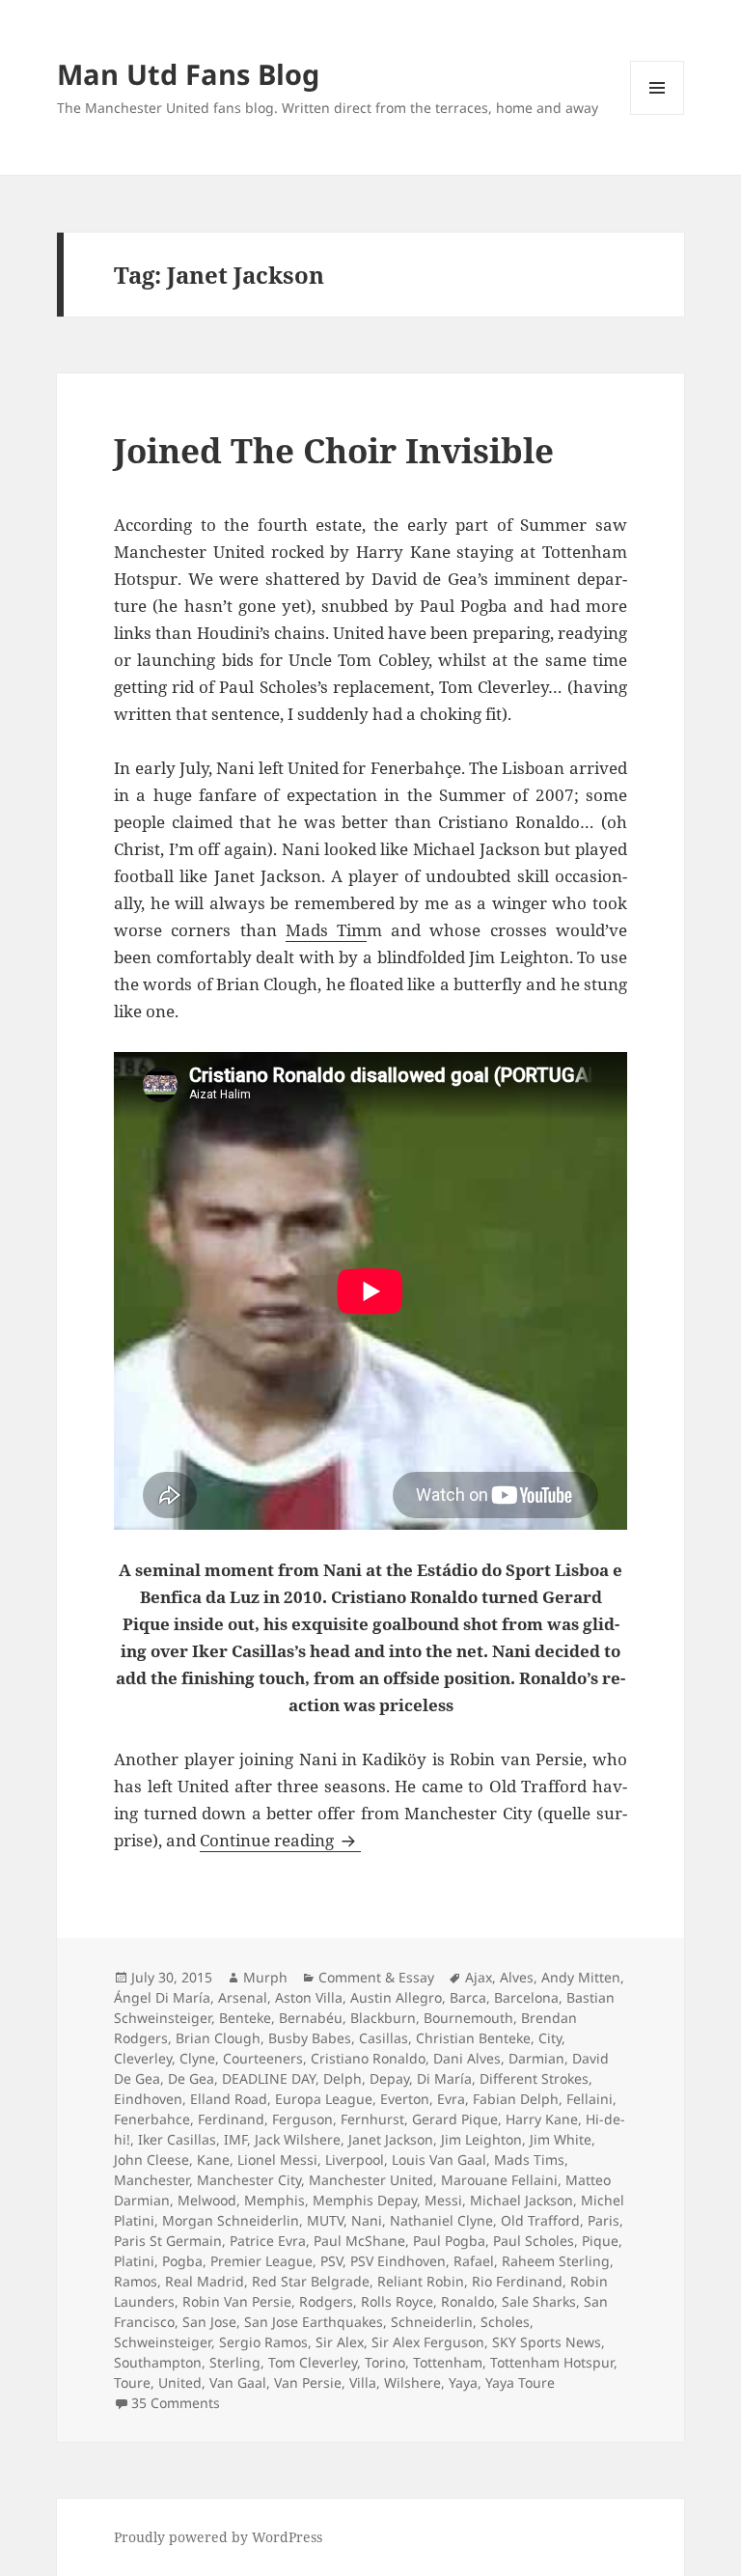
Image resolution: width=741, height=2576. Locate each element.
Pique (600, 2241)
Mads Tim (326, 930)
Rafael (474, 2261)
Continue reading (280, 1840)
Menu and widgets (658, 114)
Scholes (505, 2322)
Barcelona (526, 1997)
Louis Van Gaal (439, 2160)
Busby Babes (310, 2038)
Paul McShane (359, 2241)
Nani (367, 2220)
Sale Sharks (539, 2301)
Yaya (463, 2382)
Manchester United (371, 2180)
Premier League (261, 2261)
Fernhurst (372, 2119)
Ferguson (302, 2119)
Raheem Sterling (556, 2261)
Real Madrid (205, 2281)
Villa (363, 2382)
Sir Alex (340, 2342)
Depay (389, 2078)
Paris (604, 2220)
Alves (517, 1977)
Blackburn (383, 2018)
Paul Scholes (534, 2241)
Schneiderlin (432, 2322)
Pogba (182, 2261)
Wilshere (412, 2382)
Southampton (158, 2362)
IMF (235, 2139)
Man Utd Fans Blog (188, 74)
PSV (331, 2261)
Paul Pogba (449, 2241)
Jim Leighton (481, 2139)
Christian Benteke (473, 2038)
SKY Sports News (547, 2342)
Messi (443, 2200)
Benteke (245, 2018)
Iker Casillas (177, 2139)
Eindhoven (148, 2099)
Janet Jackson (391, 2139)
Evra (451, 2099)
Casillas (384, 2038)
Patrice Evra (268, 2241)
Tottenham (448, 2362)
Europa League (324, 2099)
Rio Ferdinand (517, 2281)
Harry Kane (542, 2119)
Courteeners (263, 2058)
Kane (213, 2160)
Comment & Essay (376, 1977)
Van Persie (308, 2382)
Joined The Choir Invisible (334, 450)
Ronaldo (467, 2301)
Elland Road (229, 2099)
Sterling (235, 2362)
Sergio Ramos (263, 2342)
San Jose (209, 2322)
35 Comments (176, 2403)
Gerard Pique (455, 2119)
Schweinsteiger (163, 2342)
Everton (405, 2099)
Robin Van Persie (237, 2301)
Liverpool (355, 2160)
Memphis (274, 2200)
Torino (385, 2362)
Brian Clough (218, 2038)
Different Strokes (534, 2078)
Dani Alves (467, 2058)
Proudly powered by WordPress (218, 2537)
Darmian (536, 2058)
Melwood (207, 2200)
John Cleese (151, 2160)
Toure (132, 2382)
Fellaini (590, 2099)
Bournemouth (468, 2018)
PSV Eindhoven (398, 2261)
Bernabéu (311, 2018)
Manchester (151, 2180)
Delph (343, 2078)
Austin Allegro (396, 1997)
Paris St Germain (168, 2241)
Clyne (197, 2058)
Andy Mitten (581, 1977)
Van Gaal (238, 2382)
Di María (444, 2078)
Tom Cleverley (313, 2362)
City (550, 2038)
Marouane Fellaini (499, 2180)
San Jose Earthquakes (314, 2322)
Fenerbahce (152, 2119)
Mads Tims (529, 2160)
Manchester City (249, 2180)
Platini (134, 2261)
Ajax (479, 1977)
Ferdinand (231, 2119)
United (180, 2382)
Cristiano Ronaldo (368, 2058)
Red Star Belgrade (311, 2281)
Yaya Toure (520, 2382)
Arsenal (243, 1997)
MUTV (325, 2220)
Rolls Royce (397, 2301)
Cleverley (143, 2058)
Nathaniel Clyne (441, 2220)
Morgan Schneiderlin (231, 2220)
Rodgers (326, 2301)
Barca (468, 1997)
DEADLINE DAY (269, 2078)
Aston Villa (309, 1997)
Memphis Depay (365, 2200)
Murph (265, 1977)
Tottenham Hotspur (552, 2362)
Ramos (136, 2281)
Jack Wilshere (298, 2139)
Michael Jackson (521, 2200)
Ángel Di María (162, 1997)
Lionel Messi (277, 2160)
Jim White (561, 2139)
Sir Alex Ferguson (428, 2342)
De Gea (191, 2078)
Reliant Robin (421, 2281)
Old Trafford (540, 2220)
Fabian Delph (516, 2099)
